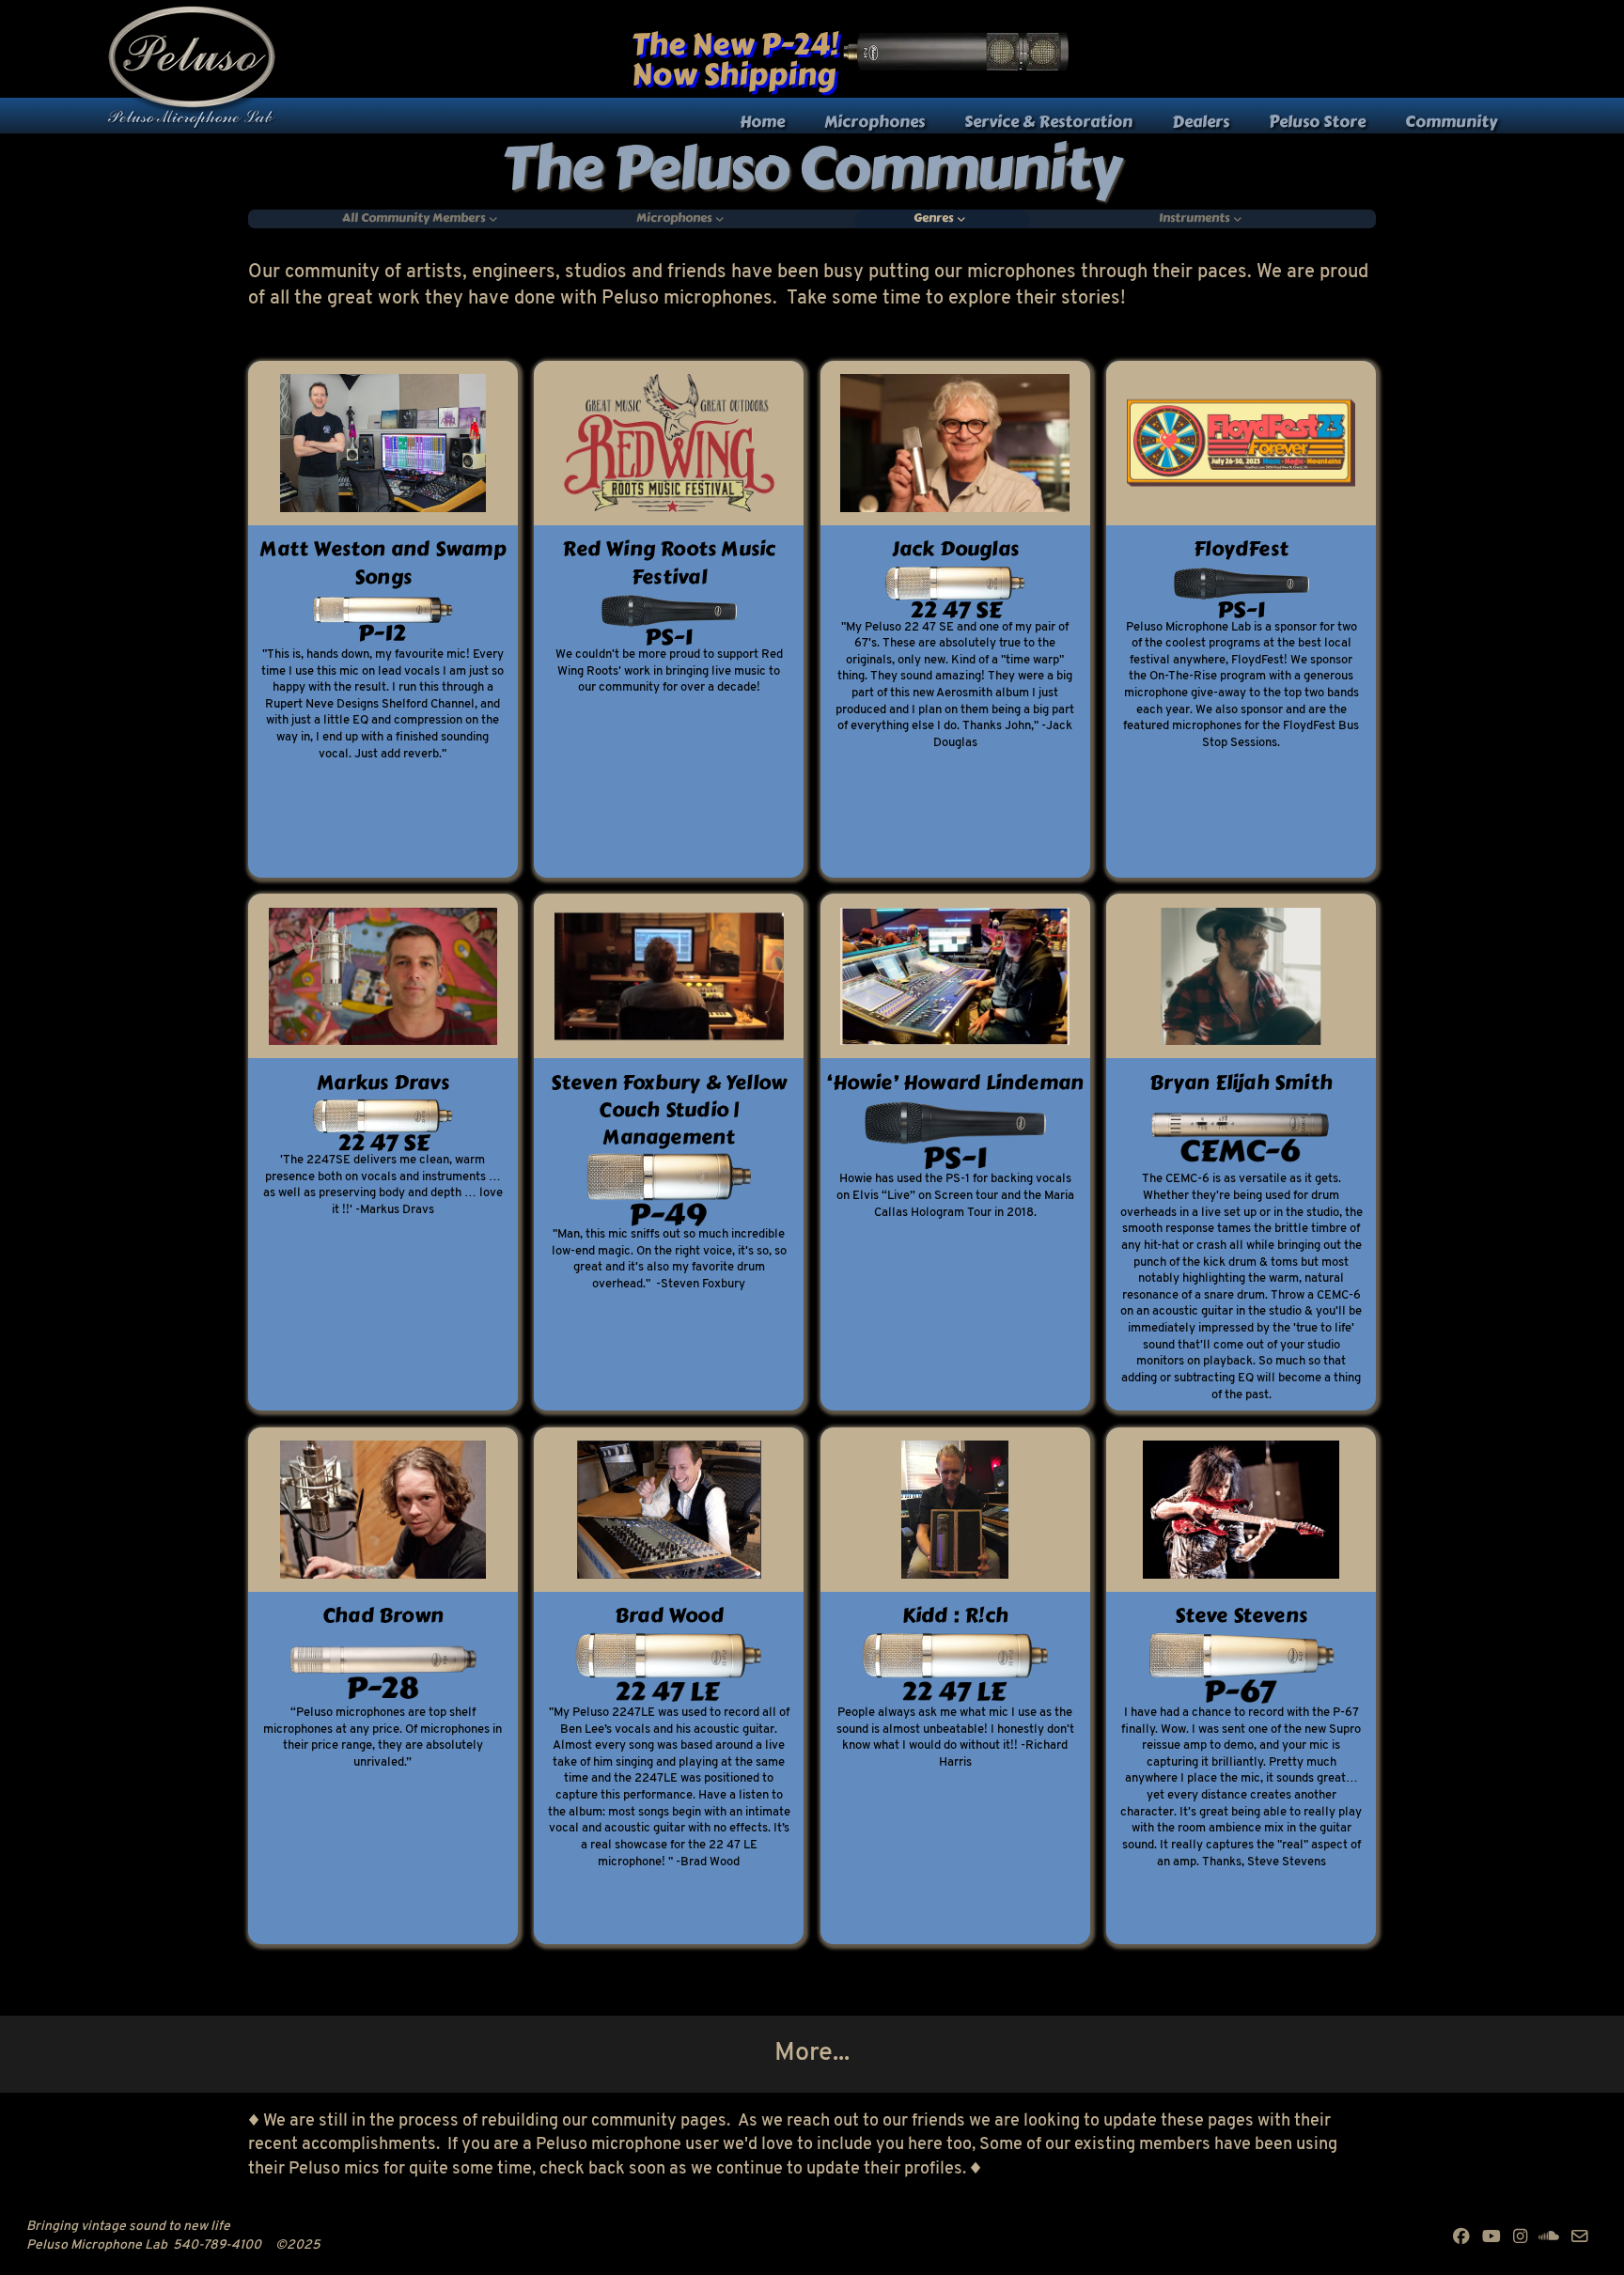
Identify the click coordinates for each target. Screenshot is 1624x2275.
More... (812, 2053)
